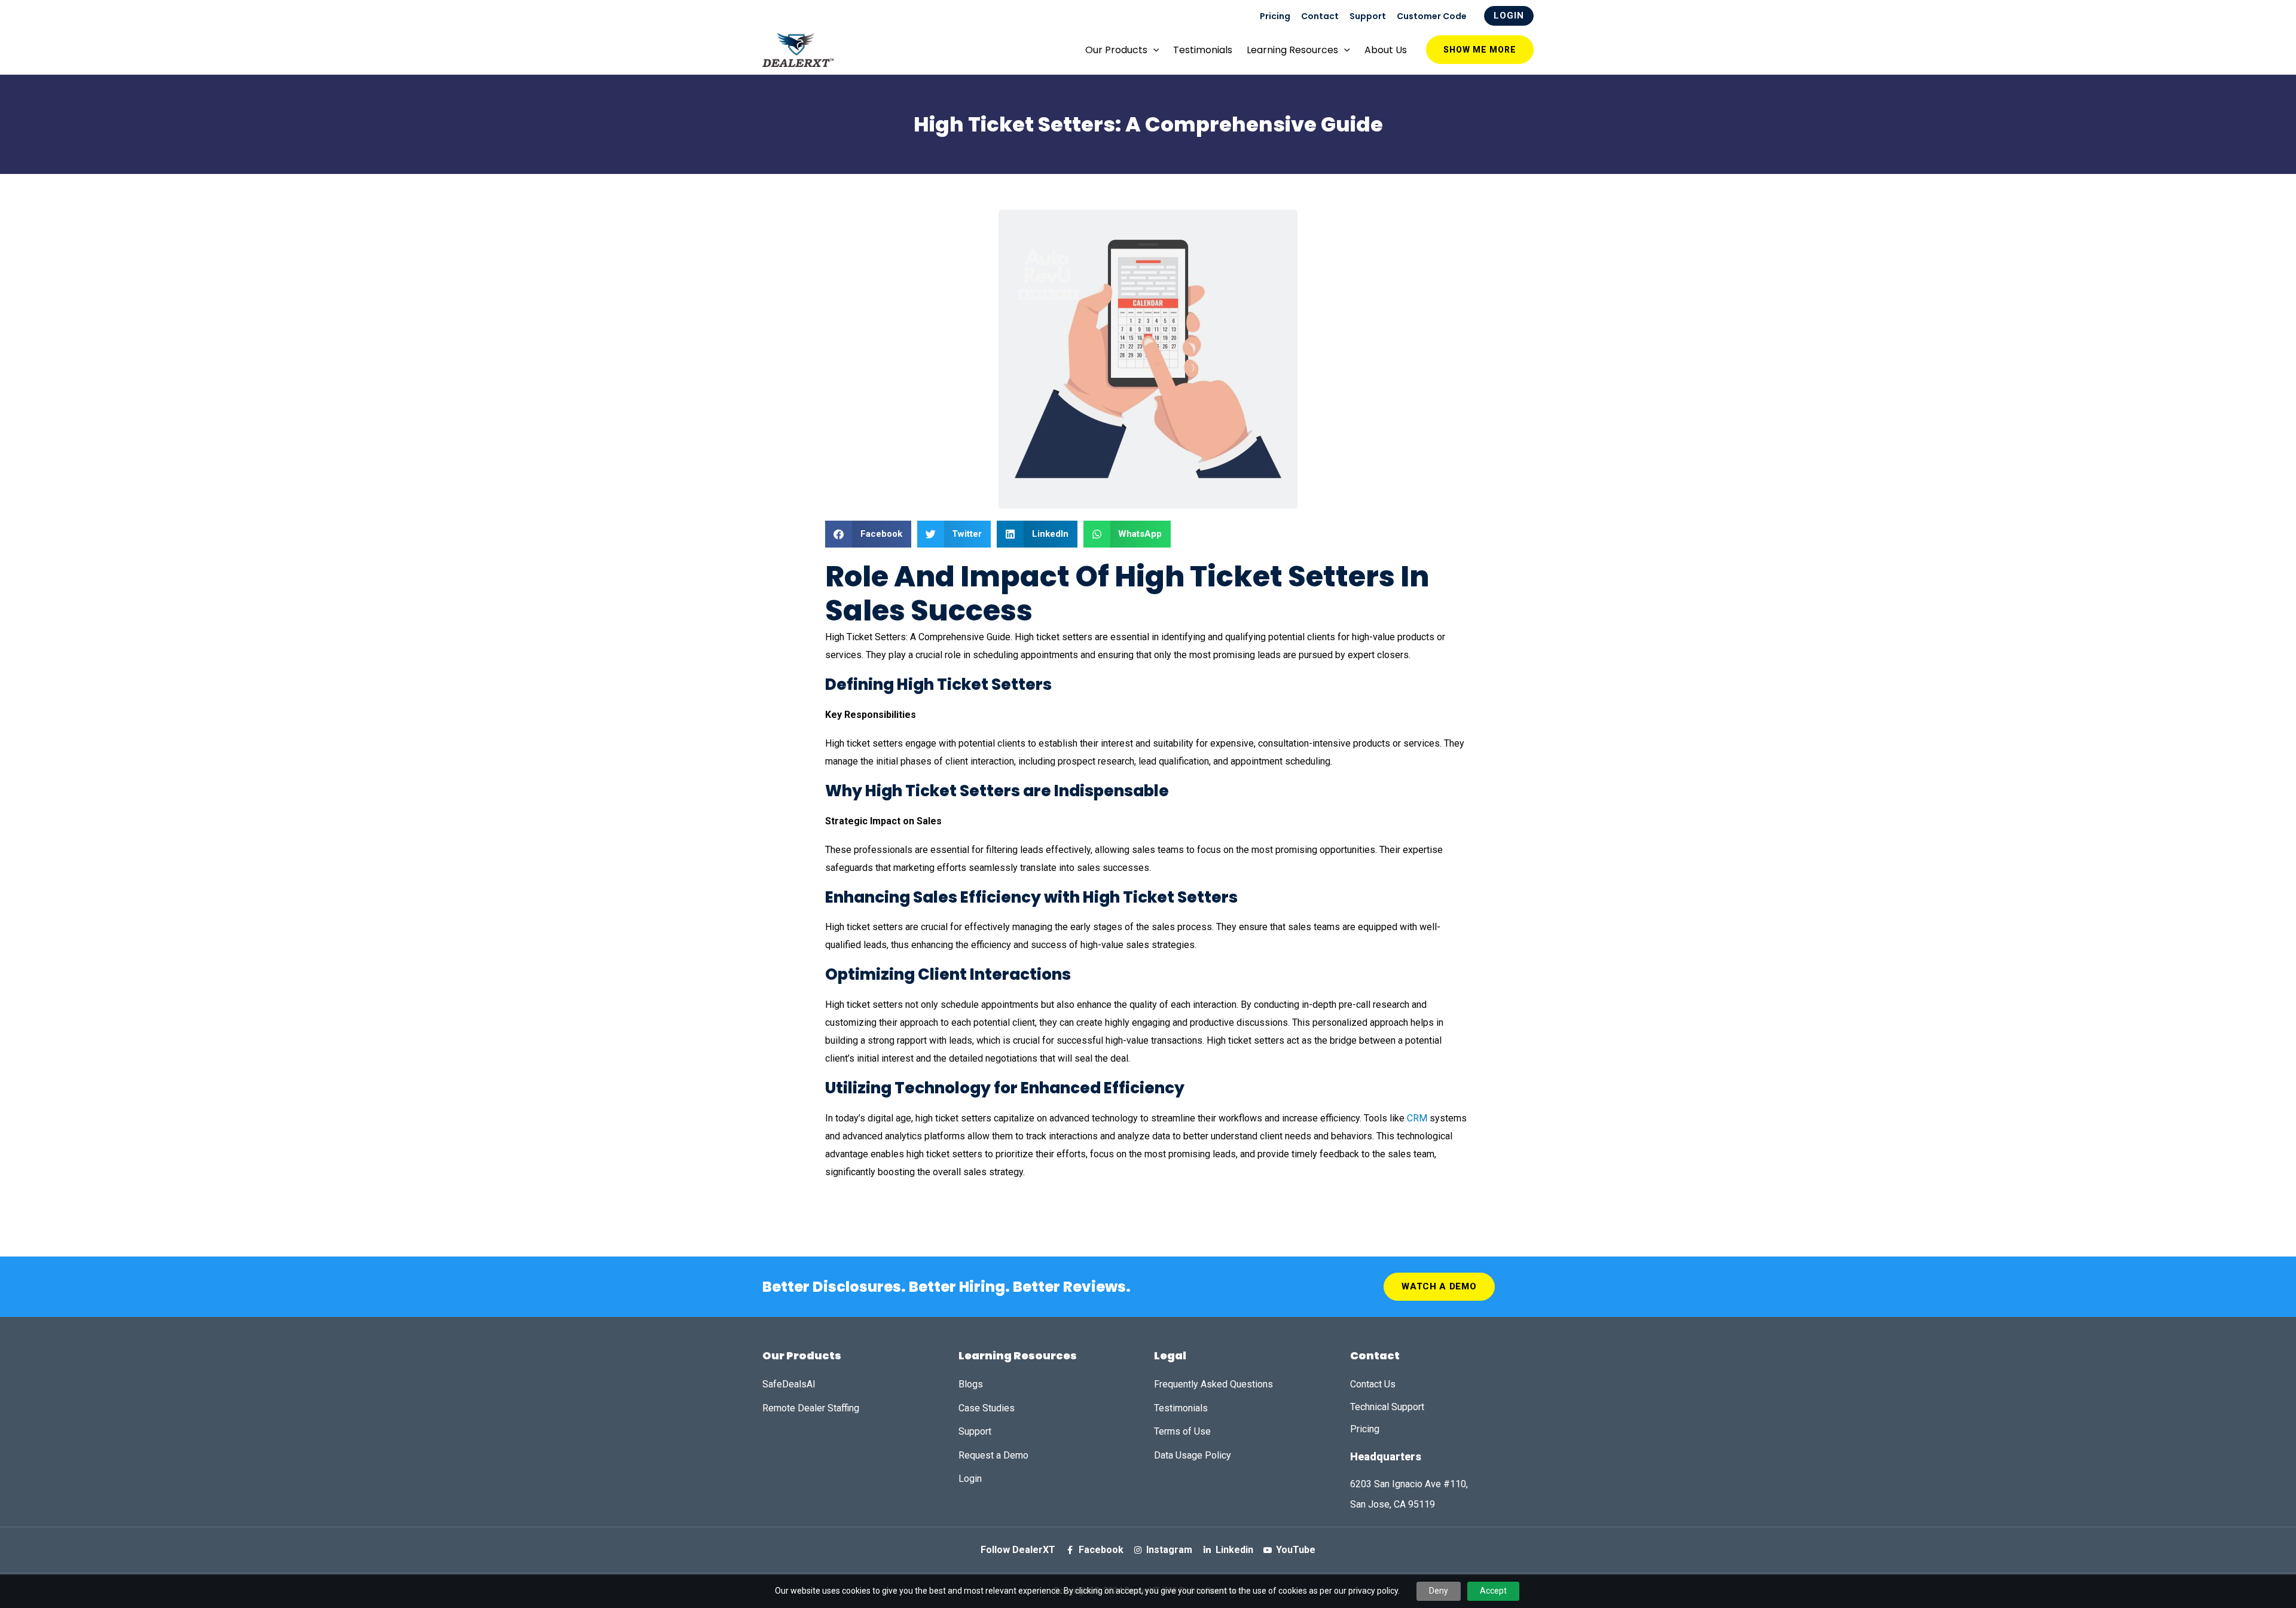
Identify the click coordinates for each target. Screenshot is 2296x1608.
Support (1368, 16)
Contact (1320, 16)
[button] (868, 534)
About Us (1386, 50)
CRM (1417, 1118)
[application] (1153, 50)
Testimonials (1203, 50)
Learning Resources (1292, 50)
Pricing (1275, 16)
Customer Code (1432, 16)
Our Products (1116, 50)
